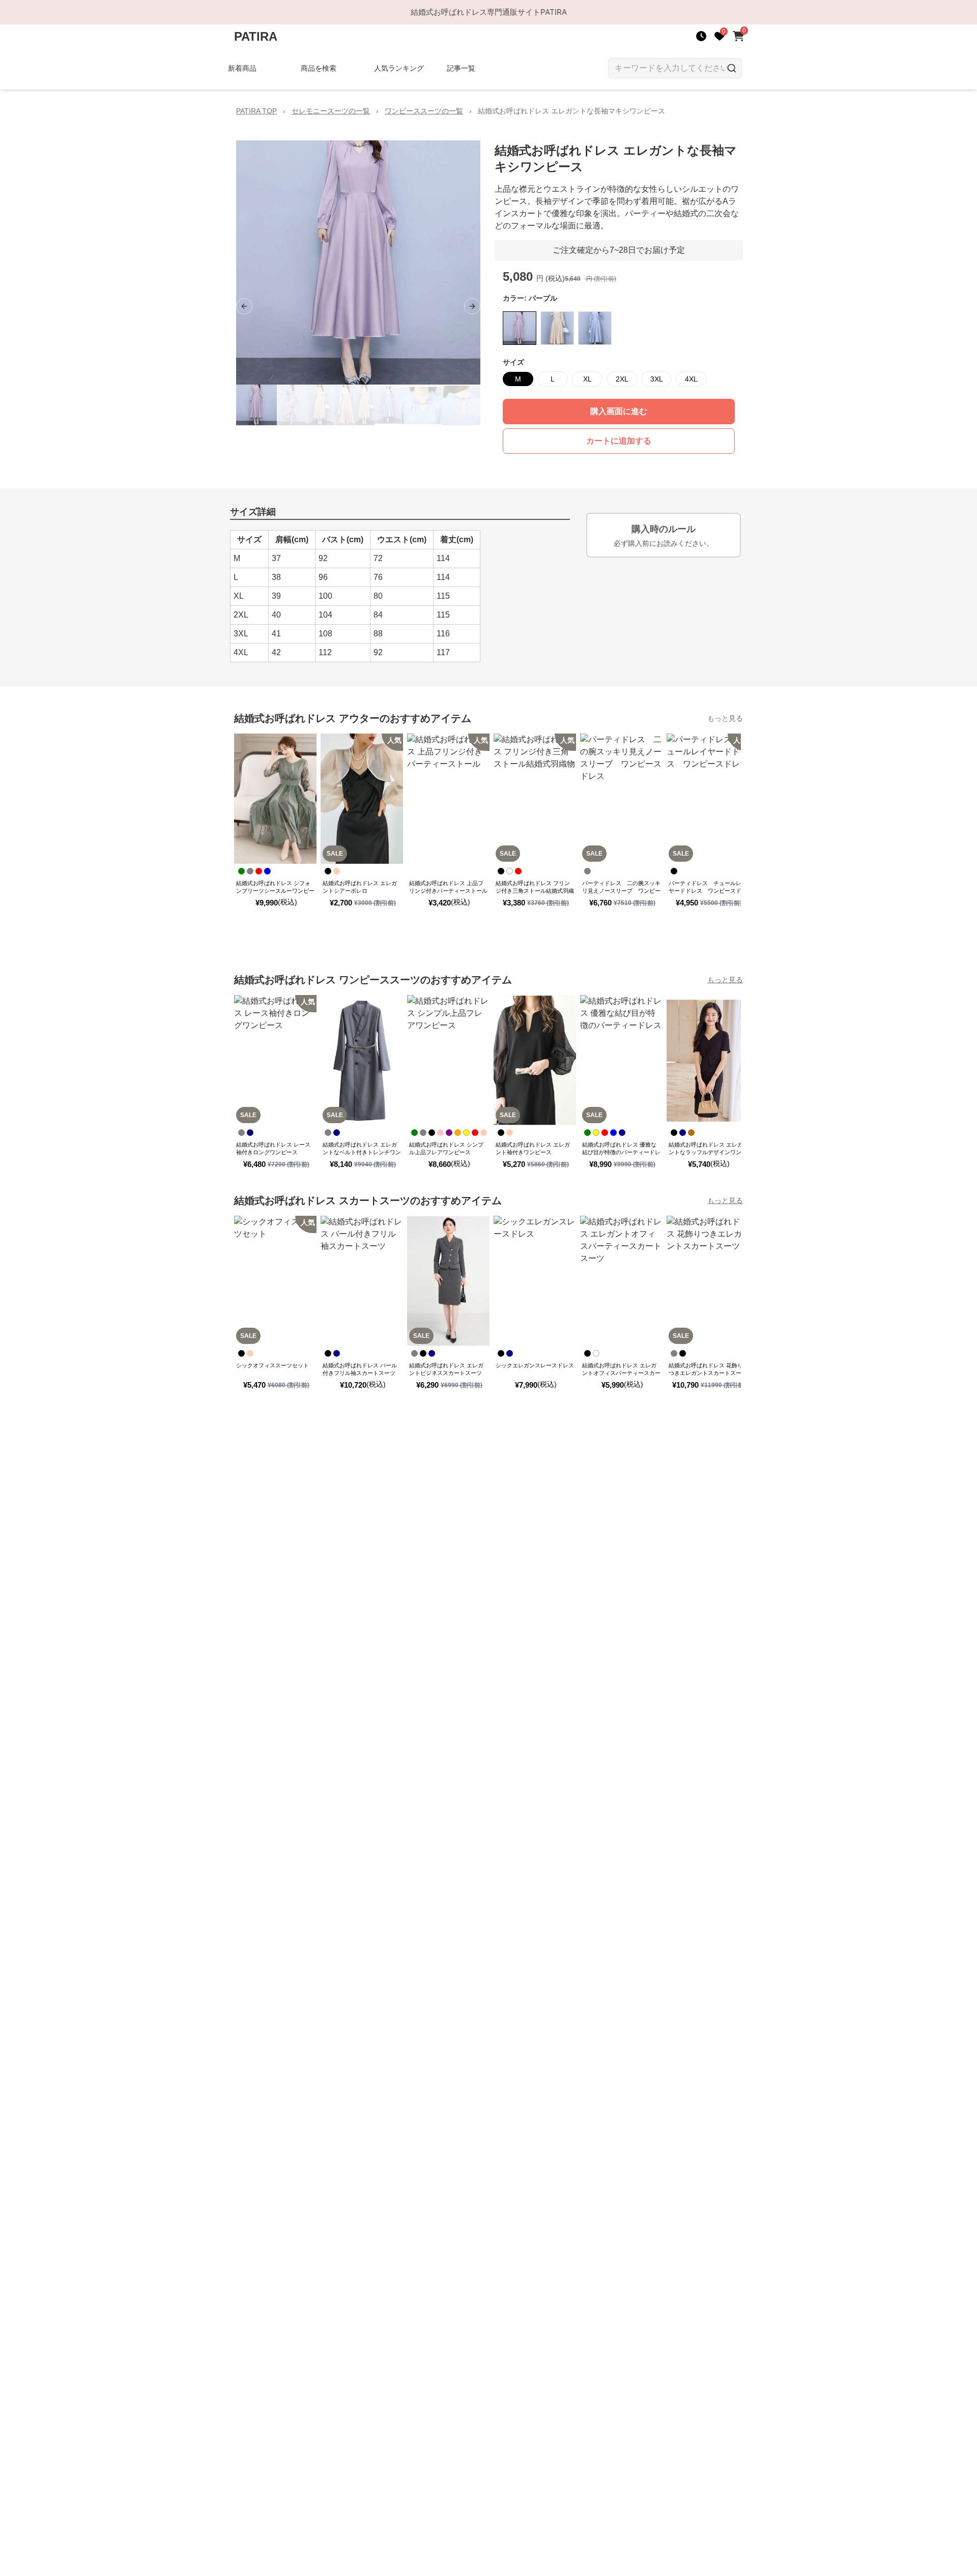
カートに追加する (619, 441)
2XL (622, 379)
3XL (657, 379)
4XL (691, 379)
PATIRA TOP (256, 111)
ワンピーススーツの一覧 (424, 111)
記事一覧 (461, 68)
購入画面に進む (619, 411)
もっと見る (725, 718)
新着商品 (242, 68)
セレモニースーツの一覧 (331, 111)
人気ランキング (399, 68)
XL (587, 379)
